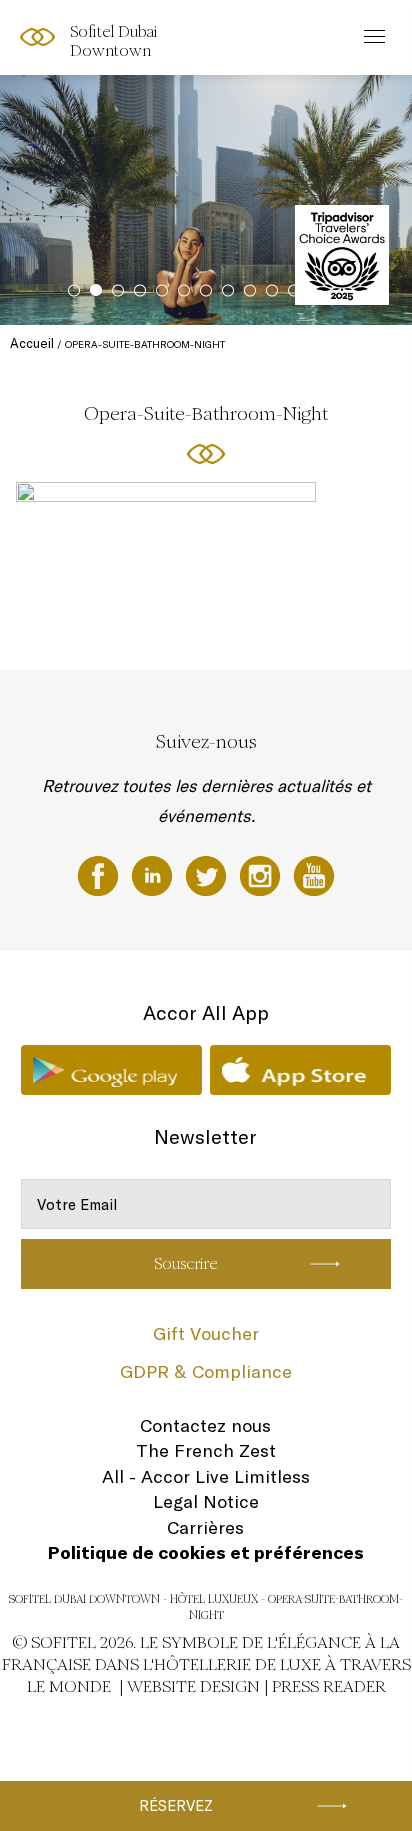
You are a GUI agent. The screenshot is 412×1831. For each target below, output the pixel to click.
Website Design (193, 1686)
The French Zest (206, 1450)
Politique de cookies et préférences (206, 1552)
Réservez (176, 1805)
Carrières (205, 1527)
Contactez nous (205, 1425)
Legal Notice (206, 1501)
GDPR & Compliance (206, 1371)
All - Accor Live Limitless (206, 1476)
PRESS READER (329, 1686)
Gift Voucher (206, 1333)
